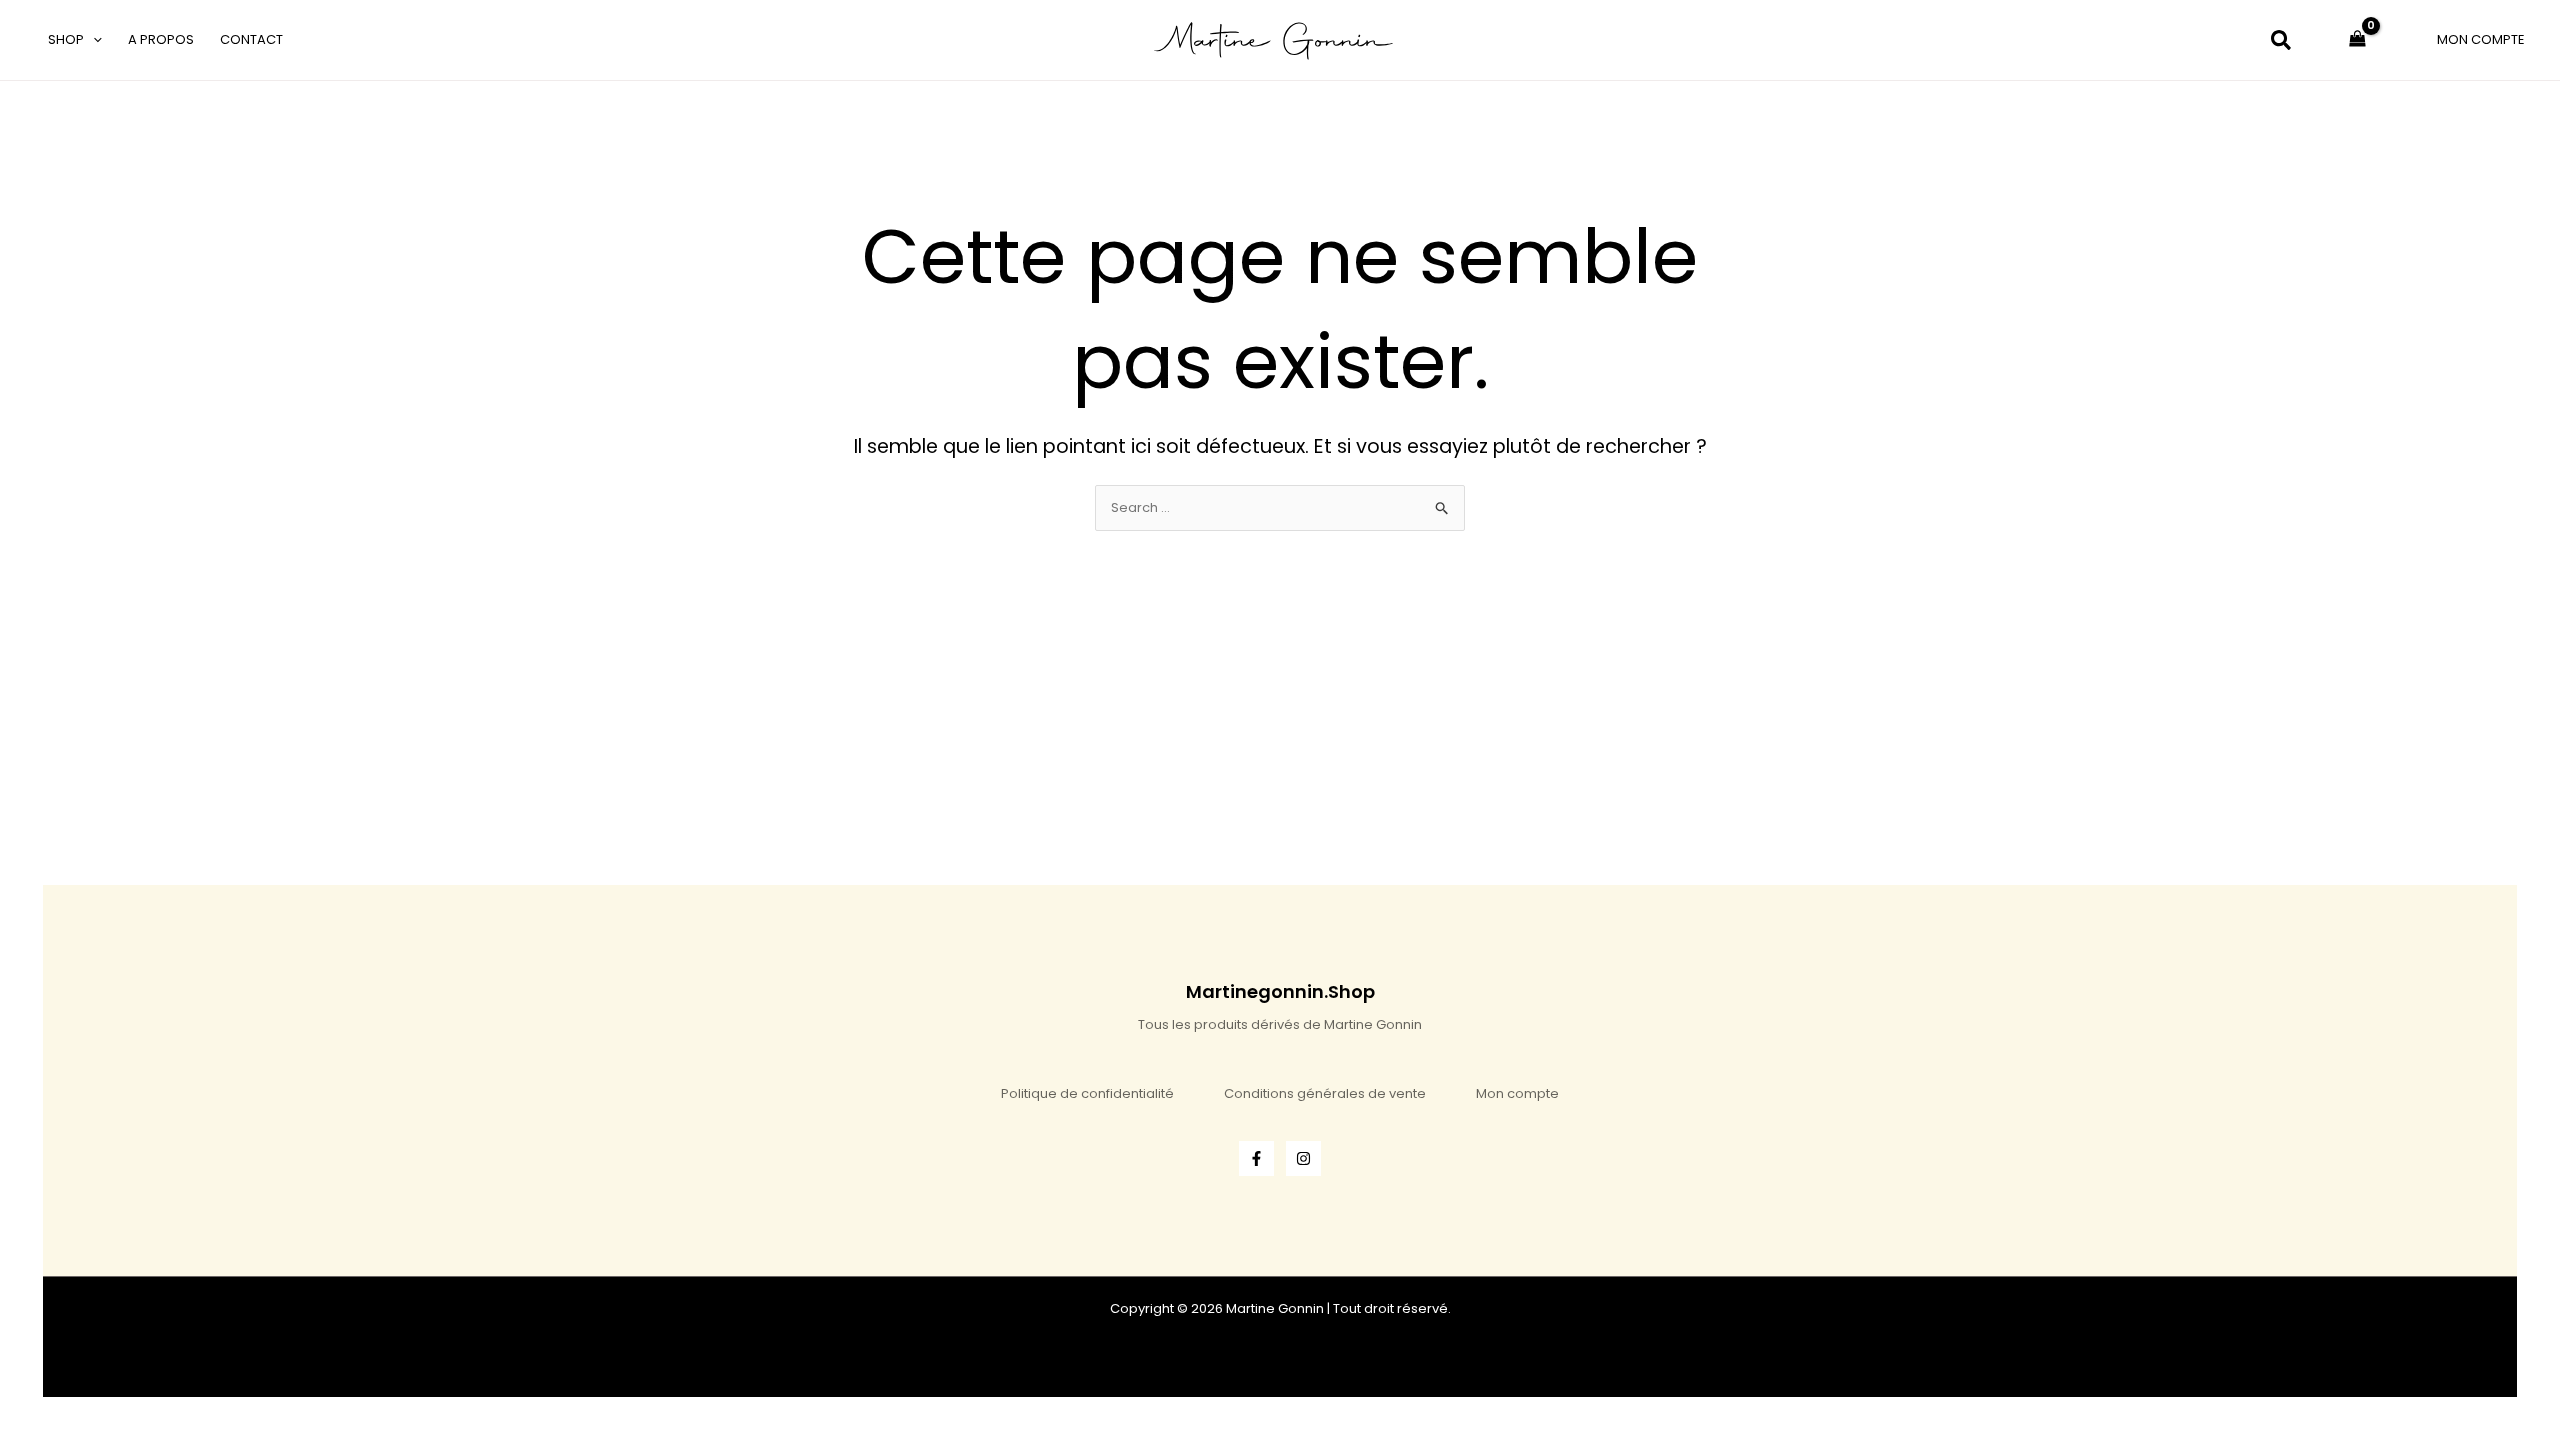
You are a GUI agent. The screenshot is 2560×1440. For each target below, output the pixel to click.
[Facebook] (1256, 1158)
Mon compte (1517, 1093)
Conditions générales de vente (1325, 1093)
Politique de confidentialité (1087, 1093)
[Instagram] (1303, 1158)
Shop (66, 39)
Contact (251, 39)
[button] (93, 40)
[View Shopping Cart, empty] (2357, 40)
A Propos (161, 39)
